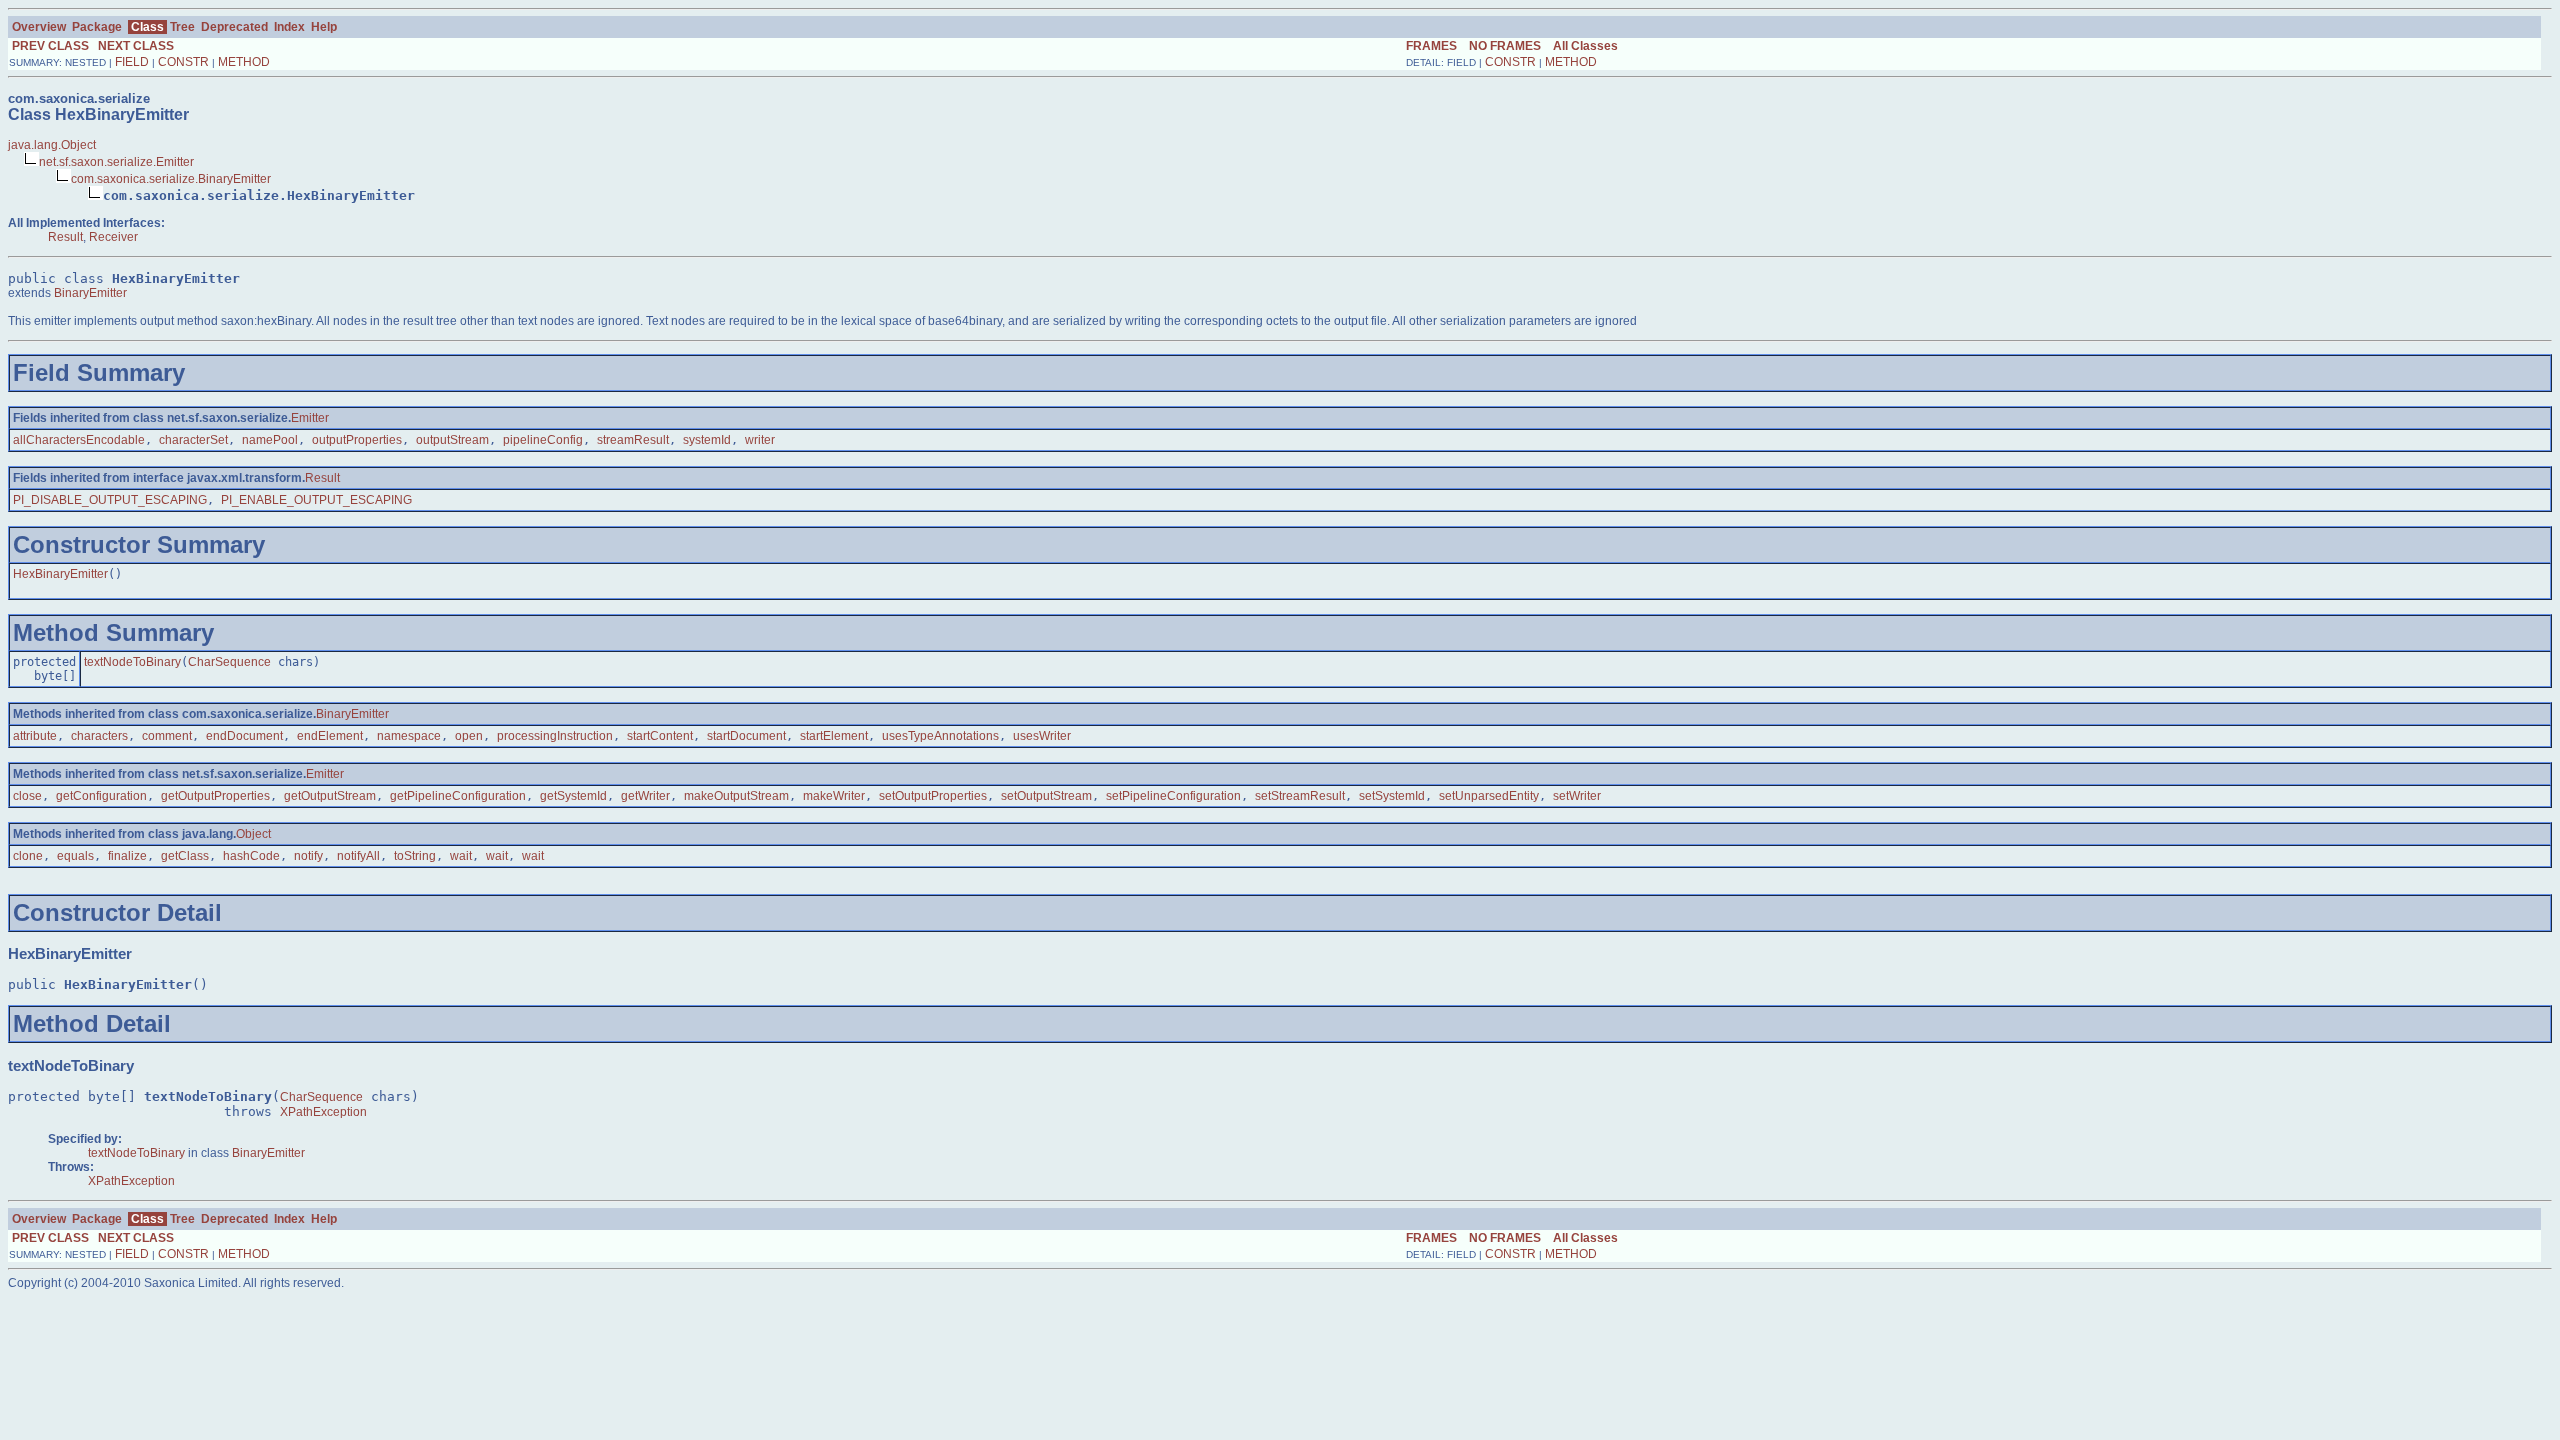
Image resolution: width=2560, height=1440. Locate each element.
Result (65, 237)
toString (415, 856)
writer (760, 440)
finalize (127, 856)
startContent (660, 736)
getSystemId (573, 796)
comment (167, 736)
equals (75, 856)
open (469, 736)
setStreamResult (1300, 796)
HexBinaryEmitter (60, 574)
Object (253, 834)
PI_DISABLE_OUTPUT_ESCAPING (110, 500)
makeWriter (834, 796)
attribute (35, 736)
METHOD (244, 62)
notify (308, 856)
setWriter (1577, 796)
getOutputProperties (215, 796)
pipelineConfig (543, 440)
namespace (409, 736)
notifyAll (358, 856)
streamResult (633, 440)
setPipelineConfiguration (1173, 796)
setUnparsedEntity (1489, 796)
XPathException (323, 1112)
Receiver (113, 237)
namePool (270, 440)
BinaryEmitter (90, 293)
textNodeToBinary (132, 662)
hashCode (251, 856)
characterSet (193, 440)
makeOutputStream (736, 796)
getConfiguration (101, 796)
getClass (185, 856)
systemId (707, 440)
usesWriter (1042, 736)
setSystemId (1392, 796)
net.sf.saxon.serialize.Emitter (116, 162)
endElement (330, 736)
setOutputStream (1046, 796)
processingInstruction (555, 736)
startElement (834, 736)
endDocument (244, 736)
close (27, 796)
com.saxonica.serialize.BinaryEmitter (171, 179)
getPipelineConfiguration (458, 796)
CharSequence (229, 662)
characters (99, 736)
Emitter (310, 418)
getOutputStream (330, 796)
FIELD (132, 62)
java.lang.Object (52, 145)
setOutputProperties (933, 796)
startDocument (746, 736)
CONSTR (183, 62)
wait (461, 856)
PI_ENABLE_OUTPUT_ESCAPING (316, 500)
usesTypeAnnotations (940, 736)
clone (28, 856)
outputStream (452, 440)
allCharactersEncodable (79, 440)
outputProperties (357, 440)
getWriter (645, 796)
